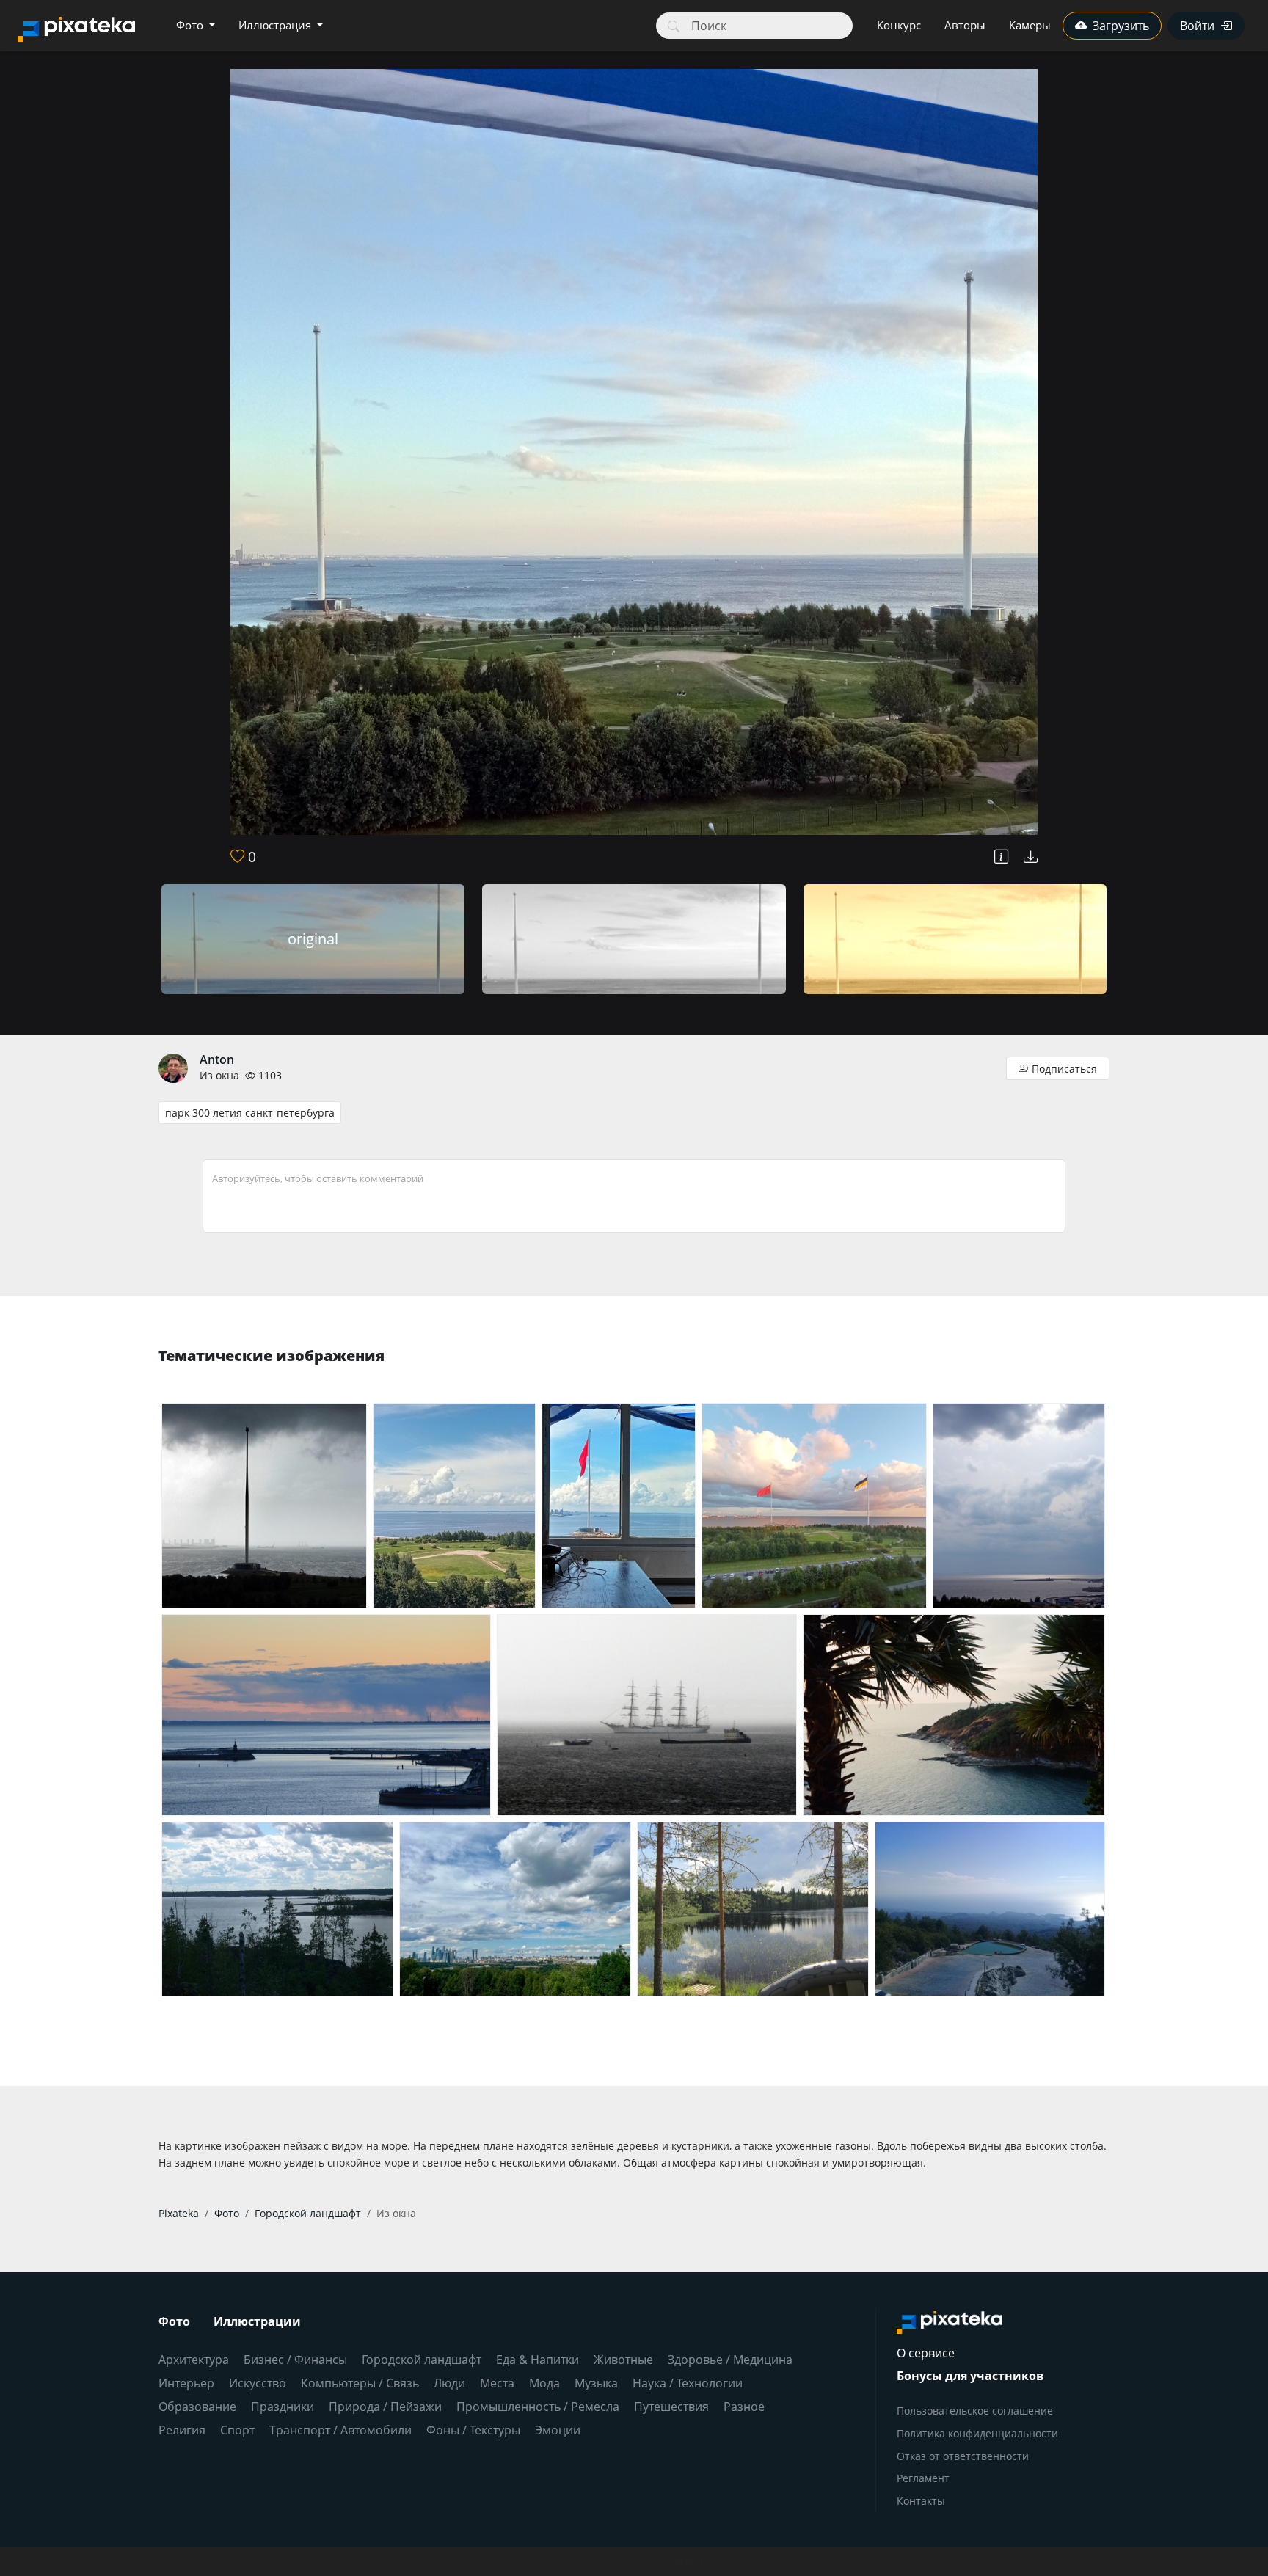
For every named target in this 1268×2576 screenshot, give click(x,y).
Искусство (258, 2383)
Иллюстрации (257, 2321)
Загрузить (1121, 26)
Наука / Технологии (688, 2383)
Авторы (965, 25)
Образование (197, 2407)
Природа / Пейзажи (385, 2407)
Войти (1197, 26)
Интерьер (186, 2383)
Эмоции (558, 2430)
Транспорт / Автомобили (340, 2430)
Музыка (596, 2383)
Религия (182, 2430)
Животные (623, 2360)
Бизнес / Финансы (295, 2360)
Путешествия (671, 2407)
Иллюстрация (276, 25)
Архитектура (194, 2360)
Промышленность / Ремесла (538, 2407)
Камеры (1030, 25)
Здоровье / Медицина (730, 2360)
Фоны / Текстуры (473, 2430)
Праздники (283, 2407)
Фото (191, 25)
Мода (544, 2383)
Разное (744, 2407)
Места (497, 2383)
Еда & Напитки (538, 2360)
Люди (449, 2383)
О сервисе (926, 2353)
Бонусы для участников (970, 2376)
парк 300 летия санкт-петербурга (250, 1113)
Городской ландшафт (422, 2360)
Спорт (237, 2430)
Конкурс (899, 25)
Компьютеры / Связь (360, 2383)
